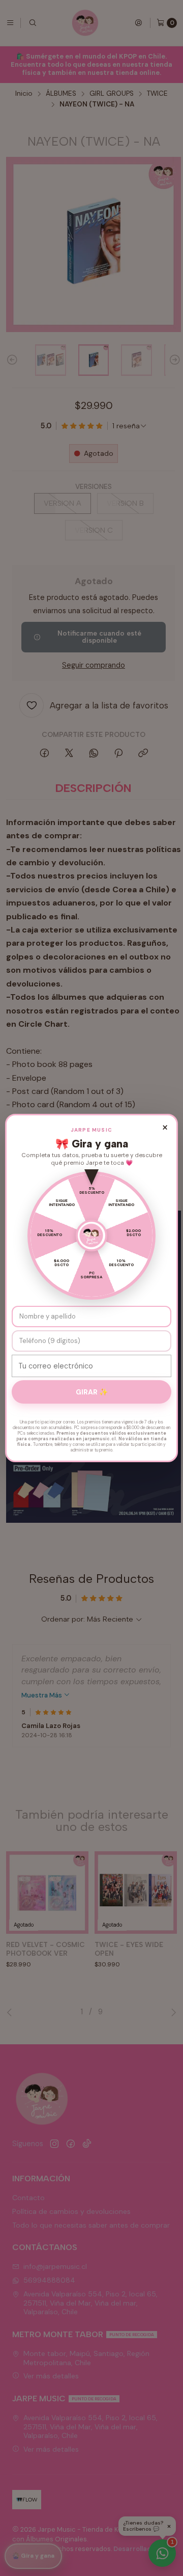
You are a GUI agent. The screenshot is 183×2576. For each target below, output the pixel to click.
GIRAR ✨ (92, 1392)
